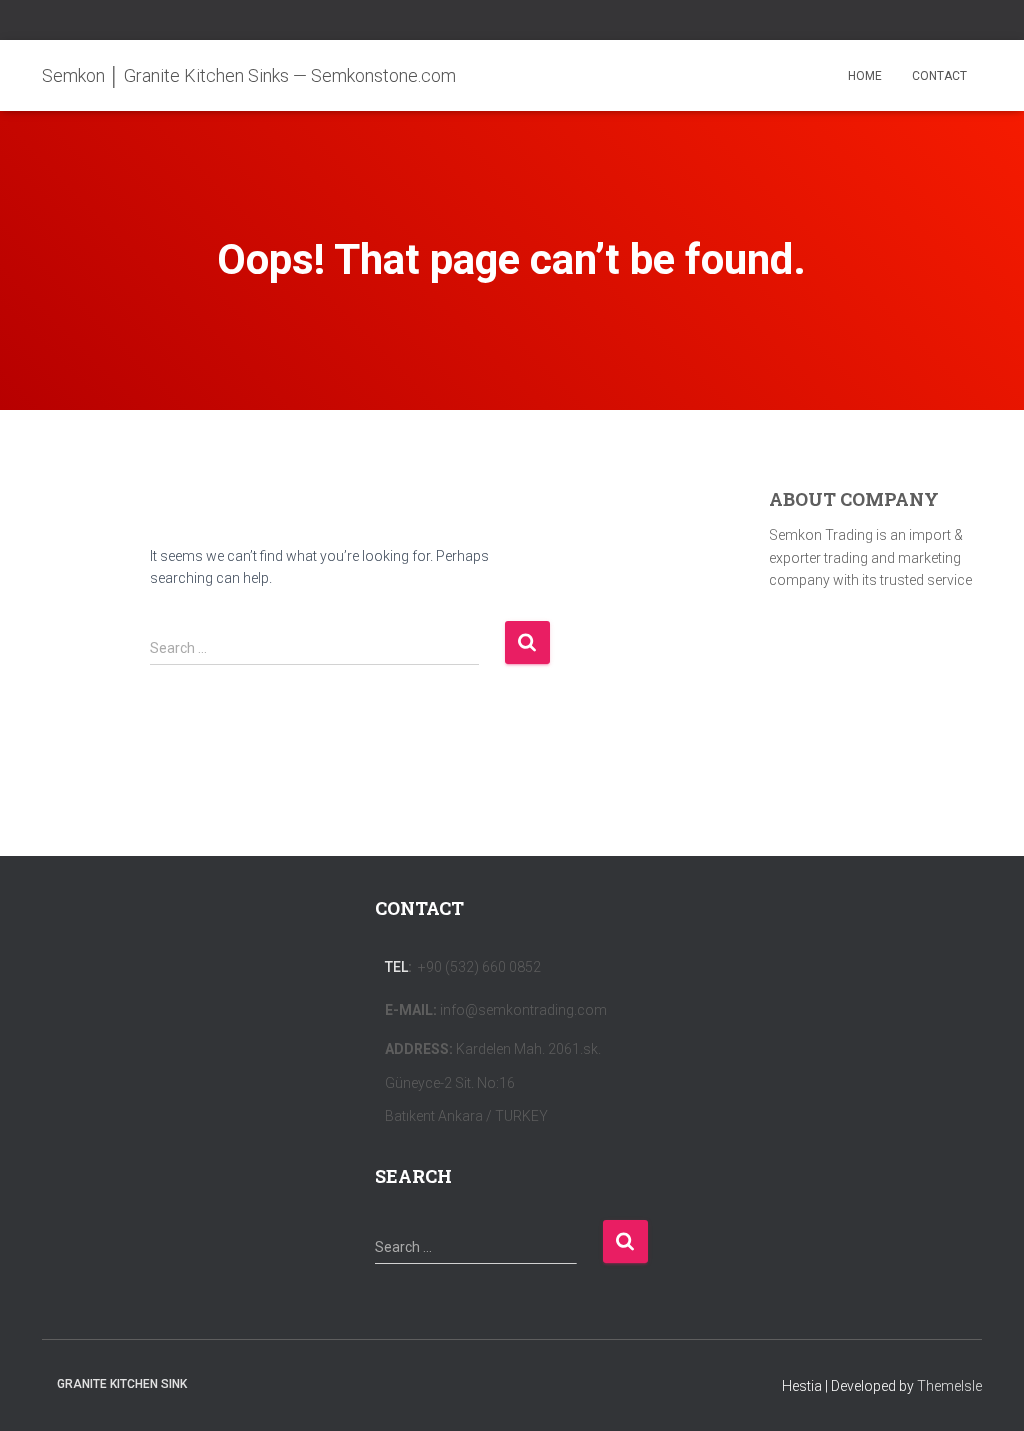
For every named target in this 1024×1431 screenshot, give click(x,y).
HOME (865, 76)
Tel (396, 967)
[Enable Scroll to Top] (984, 1391)
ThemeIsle (949, 1386)
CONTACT (939, 76)
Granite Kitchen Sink (122, 1384)
